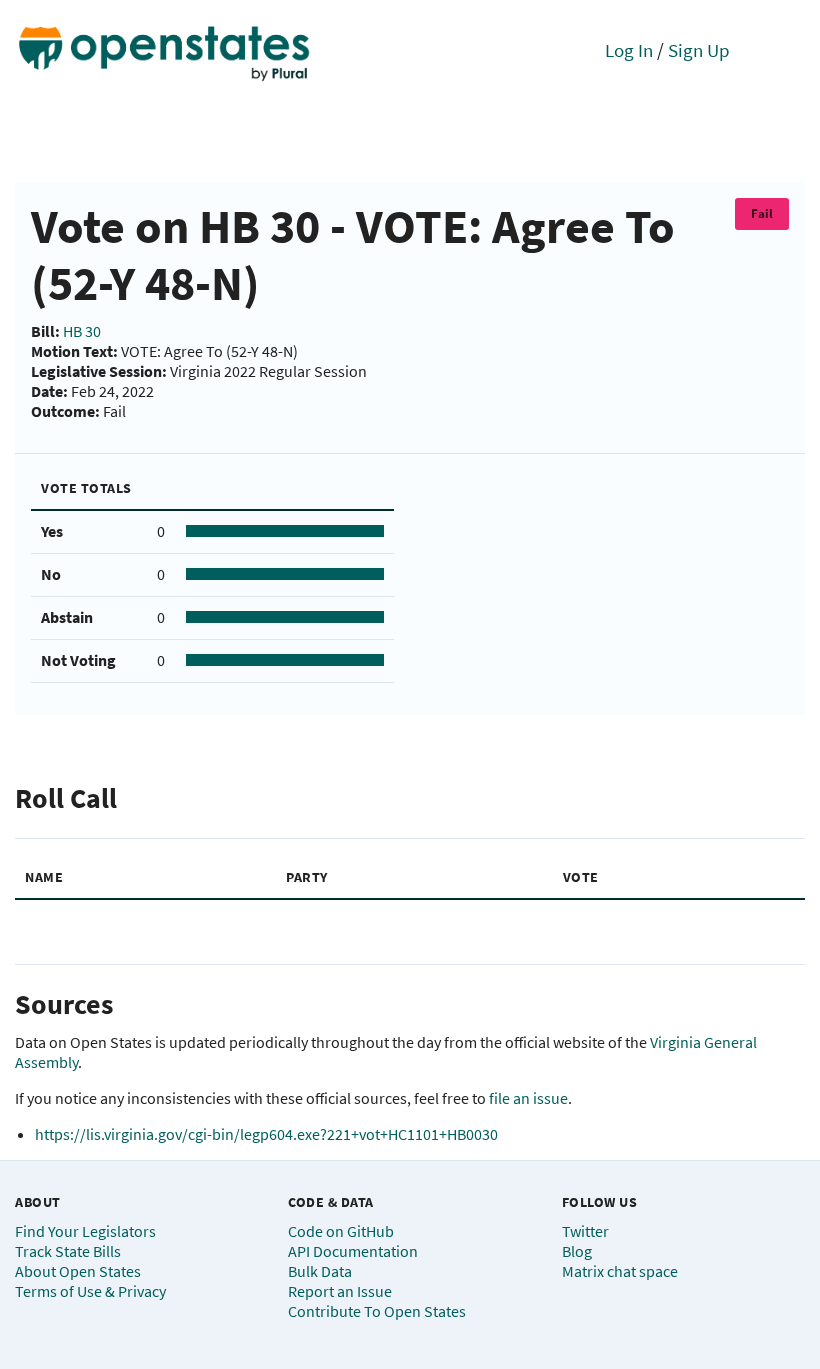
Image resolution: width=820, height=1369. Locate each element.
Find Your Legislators (85, 1231)
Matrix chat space (620, 1271)
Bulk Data (320, 1271)
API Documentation (353, 1251)
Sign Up (699, 50)
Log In (629, 50)
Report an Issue (340, 1291)
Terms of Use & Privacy (90, 1291)
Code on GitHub (341, 1231)
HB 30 (82, 331)
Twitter (585, 1231)
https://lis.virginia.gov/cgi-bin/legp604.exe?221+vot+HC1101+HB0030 (266, 1134)
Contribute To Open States (377, 1311)
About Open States (78, 1271)
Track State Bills (68, 1251)
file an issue (528, 1098)
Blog (577, 1251)
